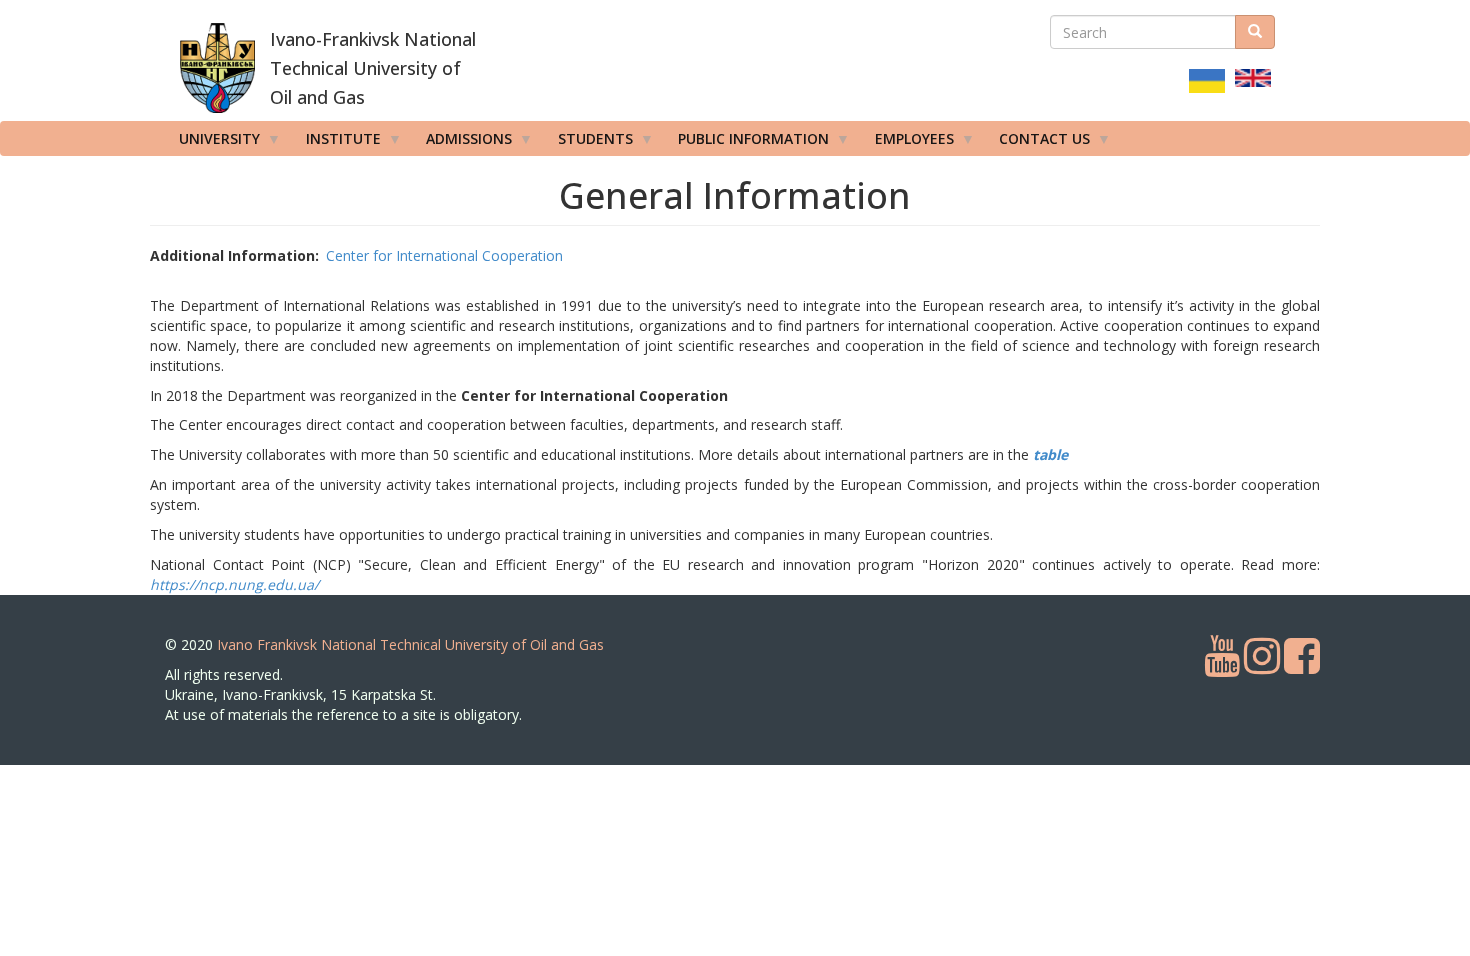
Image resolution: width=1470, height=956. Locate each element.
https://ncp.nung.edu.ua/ (234, 584)
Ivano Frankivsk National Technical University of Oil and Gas (410, 644)
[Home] (217, 68)
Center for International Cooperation (444, 255)
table (1050, 454)
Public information (746, 142)
